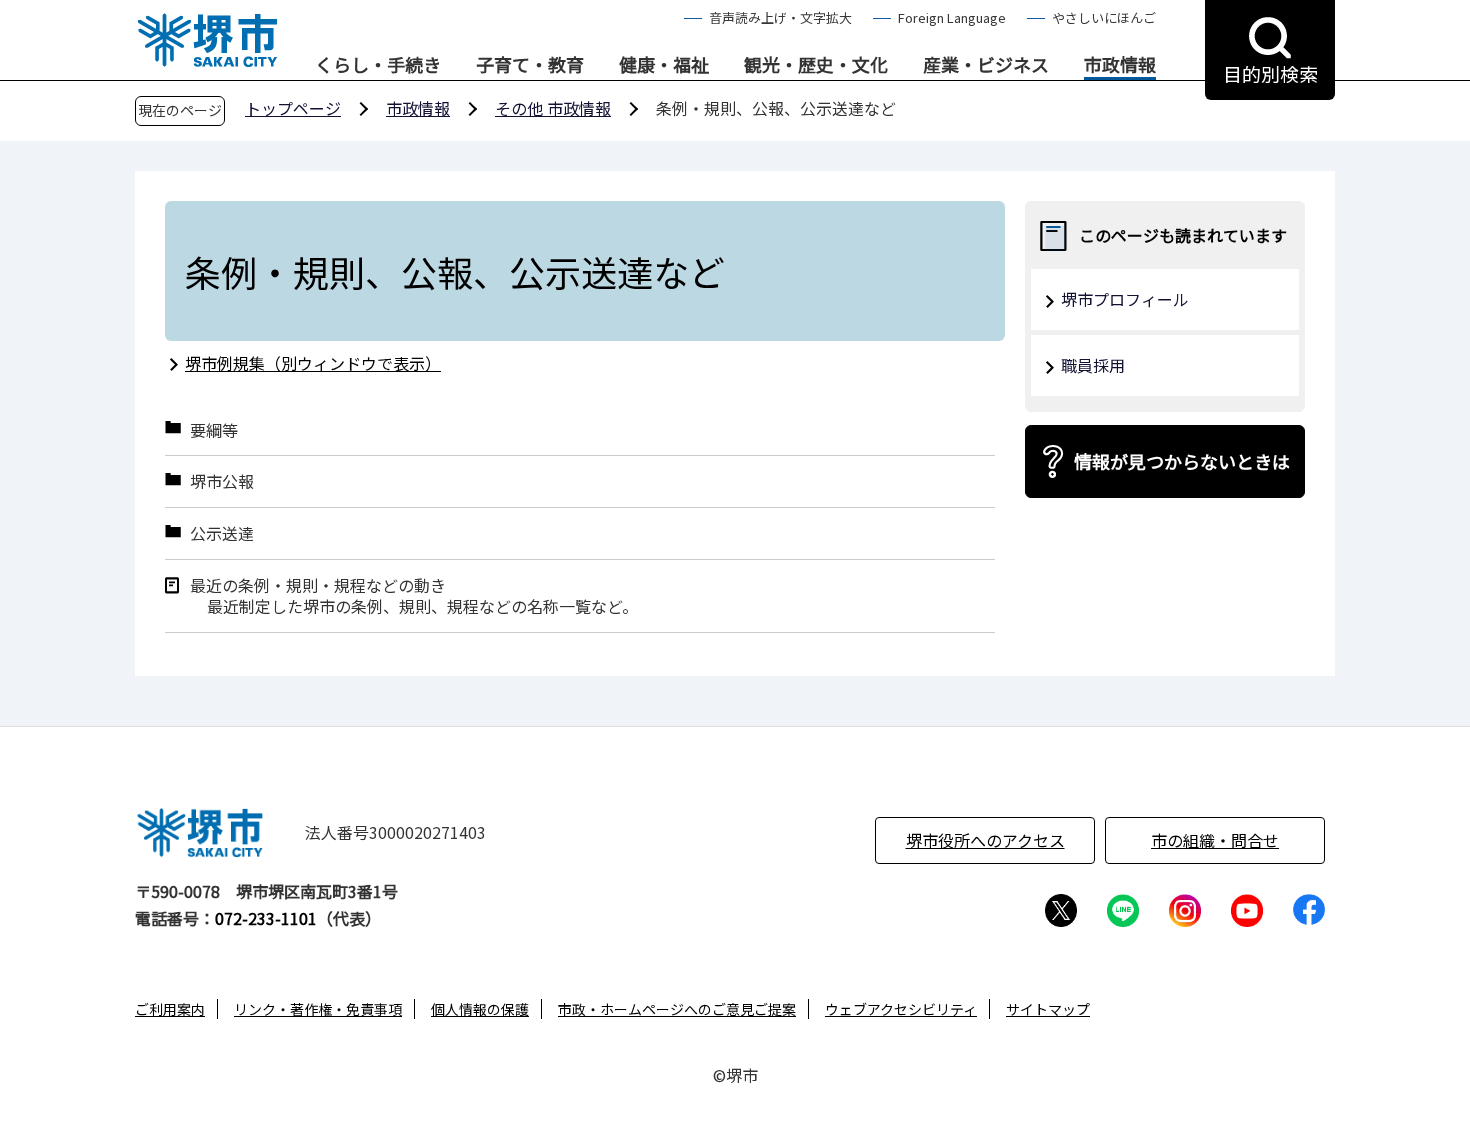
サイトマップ (1048, 1009)
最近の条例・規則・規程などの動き (318, 585)
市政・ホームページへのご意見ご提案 (677, 1009)
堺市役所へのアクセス (985, 840)
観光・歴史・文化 (816, 65)
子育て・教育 (530, 65)
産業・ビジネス (986, 65)
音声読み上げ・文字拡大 (780, 17)
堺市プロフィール (1125, 299)
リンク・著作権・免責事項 (318, 1009)
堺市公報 (222, 481)
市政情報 (1120, 65)
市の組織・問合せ (1215, 840)
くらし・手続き (378, 65)
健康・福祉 (664, 65)
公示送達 (222, 533)
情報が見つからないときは (1182, 461)
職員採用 (1093, 365)
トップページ (293, 108)
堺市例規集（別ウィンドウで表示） (313, 363)
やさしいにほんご (1104, 17)
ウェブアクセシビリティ (901, 1009)
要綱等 (214, 430)
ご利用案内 (170, 1009)
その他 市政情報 (553, 108)
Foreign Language (952, 17)
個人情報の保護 (480, 1009)
